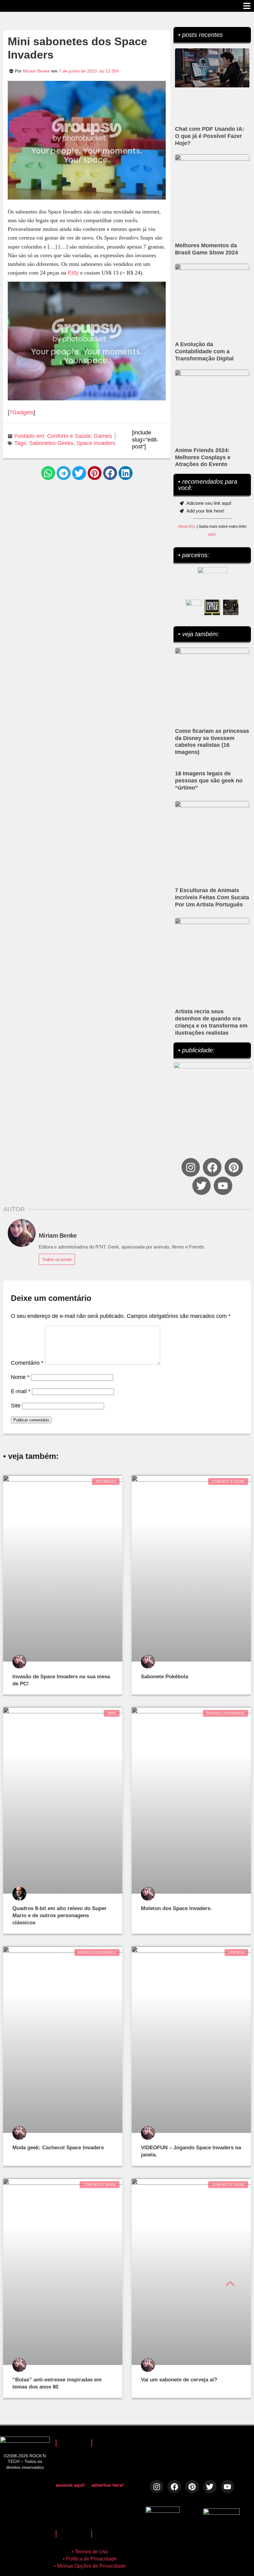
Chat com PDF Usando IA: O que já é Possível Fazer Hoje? (210, 136)
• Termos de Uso (90, 2552)
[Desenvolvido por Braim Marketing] (221, 2513)
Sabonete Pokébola (164, 1677)
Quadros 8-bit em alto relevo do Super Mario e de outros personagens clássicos (59, 1915)
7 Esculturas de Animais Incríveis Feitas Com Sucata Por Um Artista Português (212, 897)
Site (16, 1406)
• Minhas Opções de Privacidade (90, 2566)
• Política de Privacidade (90, 2559)
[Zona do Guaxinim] (231, 607)
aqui (212, 534)
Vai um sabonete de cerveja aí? (179, 2380)
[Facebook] (212, 1167)
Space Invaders (96, 443)
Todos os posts (57, 1259)
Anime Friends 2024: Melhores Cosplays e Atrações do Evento (203, 457)
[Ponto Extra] (212, 607)
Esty (73, 273)
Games (103, 436)
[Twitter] (201, 1186)
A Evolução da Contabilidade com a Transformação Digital (204, 351)
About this (186, 526)
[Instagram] (191, 1167)
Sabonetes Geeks (51, 443)
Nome (20, 1377)
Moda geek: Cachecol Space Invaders (58, 2148)
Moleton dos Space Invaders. (176, 1908)
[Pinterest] (234, 1167)
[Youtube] (223, 1186)
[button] (48, 473)
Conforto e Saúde (69, 436)
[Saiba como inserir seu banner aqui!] (194, 607)
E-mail (21, 1391)
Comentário (27, 1363)
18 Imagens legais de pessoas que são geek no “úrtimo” (209, 781)
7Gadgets (21, 412)
